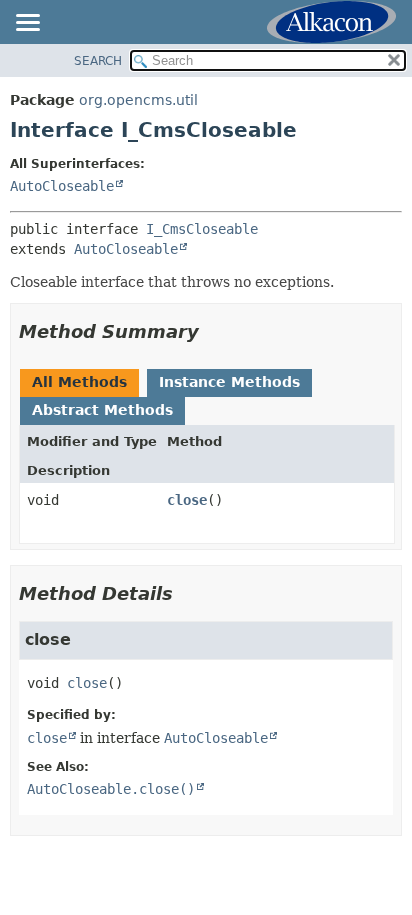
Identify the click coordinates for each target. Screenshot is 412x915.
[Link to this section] (213, 331)
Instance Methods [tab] (229, 382)
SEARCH (98, 61)
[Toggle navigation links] (27, 24)
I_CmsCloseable (202, 229)
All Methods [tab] (79, 382)
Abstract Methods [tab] (102, 410)
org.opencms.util (138, 100)
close (187, 500)
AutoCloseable (62, 186)
